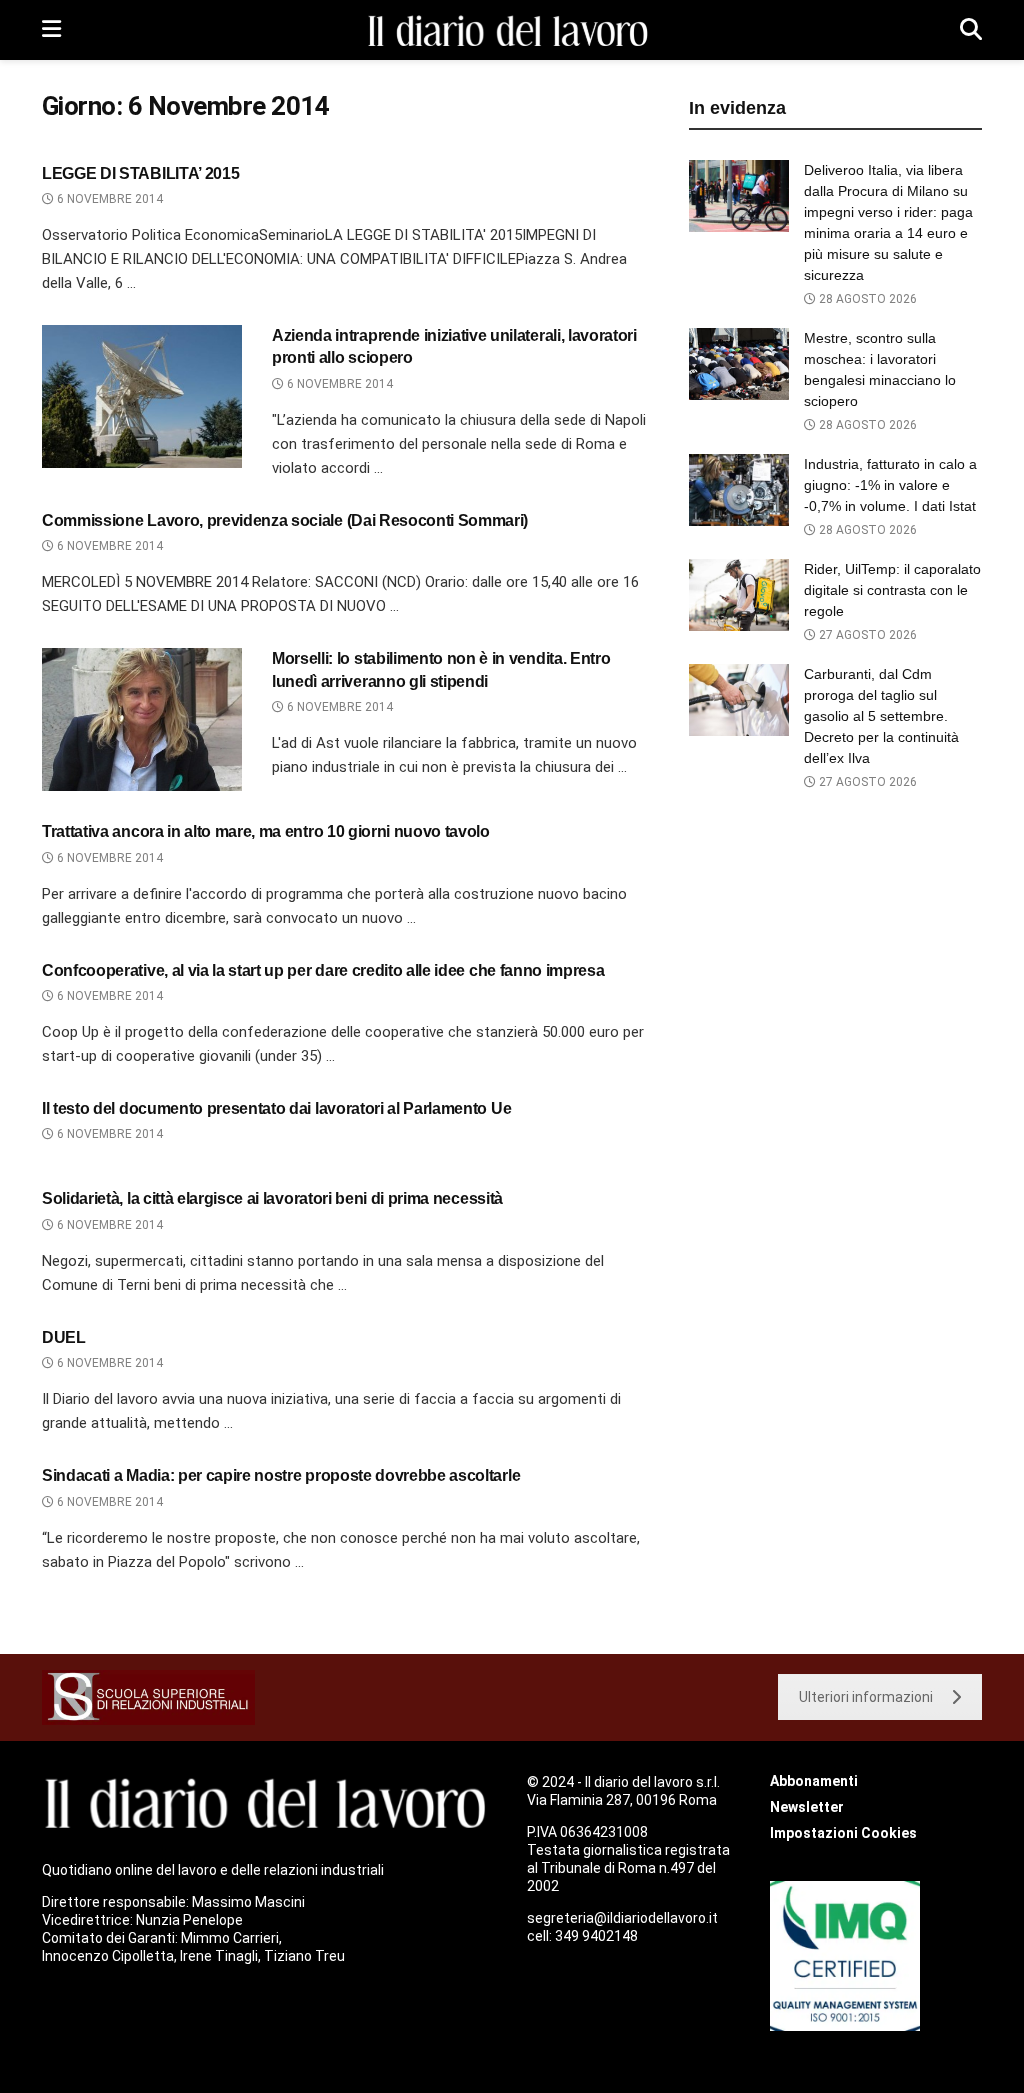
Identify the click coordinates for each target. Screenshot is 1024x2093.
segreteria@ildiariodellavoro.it (622, 1918)
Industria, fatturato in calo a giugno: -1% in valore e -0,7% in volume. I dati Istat (890, 485)
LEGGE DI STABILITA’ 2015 (140, 173)
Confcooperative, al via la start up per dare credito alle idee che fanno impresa (323, 970)
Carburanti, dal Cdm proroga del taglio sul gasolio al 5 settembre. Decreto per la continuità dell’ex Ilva (881, 716)
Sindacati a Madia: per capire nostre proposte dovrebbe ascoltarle (281, 1475)
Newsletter (807, 1807)
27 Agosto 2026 (866, 635)
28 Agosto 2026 (866, 299)
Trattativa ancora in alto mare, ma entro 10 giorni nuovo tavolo (266, 831)
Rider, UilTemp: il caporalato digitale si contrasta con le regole (892, 590)
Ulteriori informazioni (866, 1697)
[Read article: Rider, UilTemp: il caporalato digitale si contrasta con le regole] (739, 595)
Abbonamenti (814, 1781)
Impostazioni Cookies (843, 1833)
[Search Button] (971, 30)
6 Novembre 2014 (108, 199)
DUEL (64, 1337)
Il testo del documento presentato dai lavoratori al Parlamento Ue (276, 1108)
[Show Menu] (51, 30)
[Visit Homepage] (511, 30)
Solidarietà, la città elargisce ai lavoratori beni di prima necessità (272, 1198)
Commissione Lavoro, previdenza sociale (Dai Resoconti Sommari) (285, 520)
